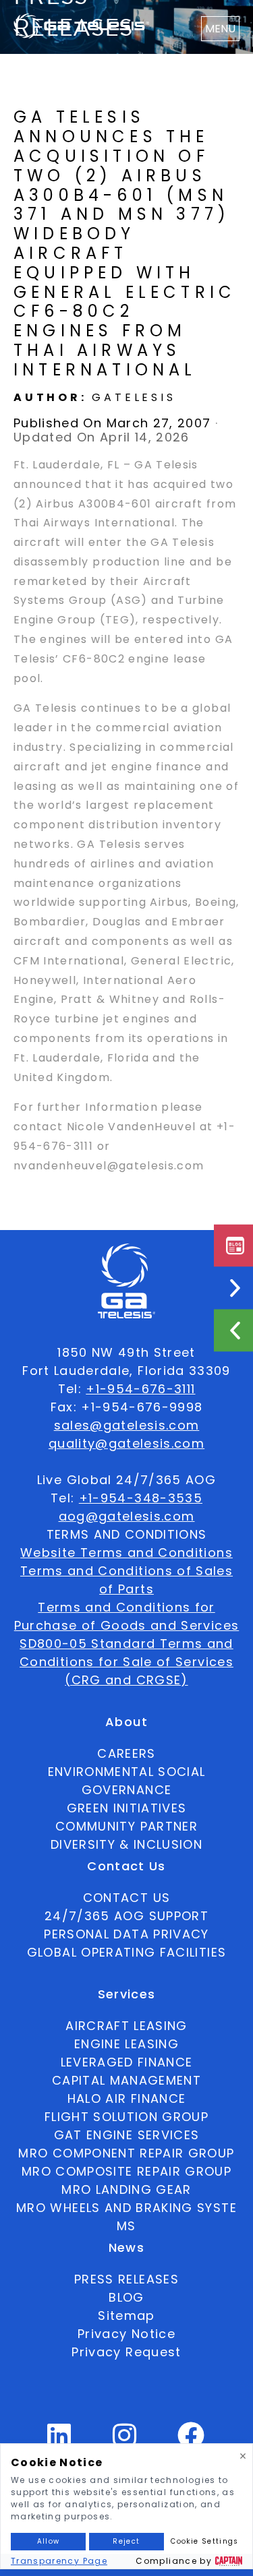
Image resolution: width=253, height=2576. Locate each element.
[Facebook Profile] (191, 2441)
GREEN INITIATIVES (127, 1808)
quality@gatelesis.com (126, 1443)
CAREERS (126, 1753)
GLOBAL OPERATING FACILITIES (126, 1952)
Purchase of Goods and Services (127, 1625)
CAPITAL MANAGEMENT (126, 2080)
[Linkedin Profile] (59, 2441)
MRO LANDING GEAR (126, 2189)
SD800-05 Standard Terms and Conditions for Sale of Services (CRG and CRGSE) (126, 1662)
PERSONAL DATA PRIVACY (126, 1934)
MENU (220, 29)
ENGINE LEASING (126, 2044)
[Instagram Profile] (125, 2441)
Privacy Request (126, 2352)
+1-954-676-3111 (140, 1389)
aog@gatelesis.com (127, 1516)
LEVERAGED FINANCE (127, 2062)
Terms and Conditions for (126, 1607)
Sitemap (126, 2316)
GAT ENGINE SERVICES (127, 2135)
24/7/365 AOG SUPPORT (126, 1916)
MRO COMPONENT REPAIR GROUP (126, 2153)
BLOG (126, 2297)
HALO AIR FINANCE (127, 2098)
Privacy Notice (126, 2334)
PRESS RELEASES (126, 2279)
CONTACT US (127, 1898)
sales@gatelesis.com (127, 1425)
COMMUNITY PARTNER (126, 1826)
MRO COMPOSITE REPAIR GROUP (126, 2171)
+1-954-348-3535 (141, 1498)
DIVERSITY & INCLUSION (126, 1844)
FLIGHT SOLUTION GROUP (126, 2117)
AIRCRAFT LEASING (126, 2026)
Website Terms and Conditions (126, 1553)
